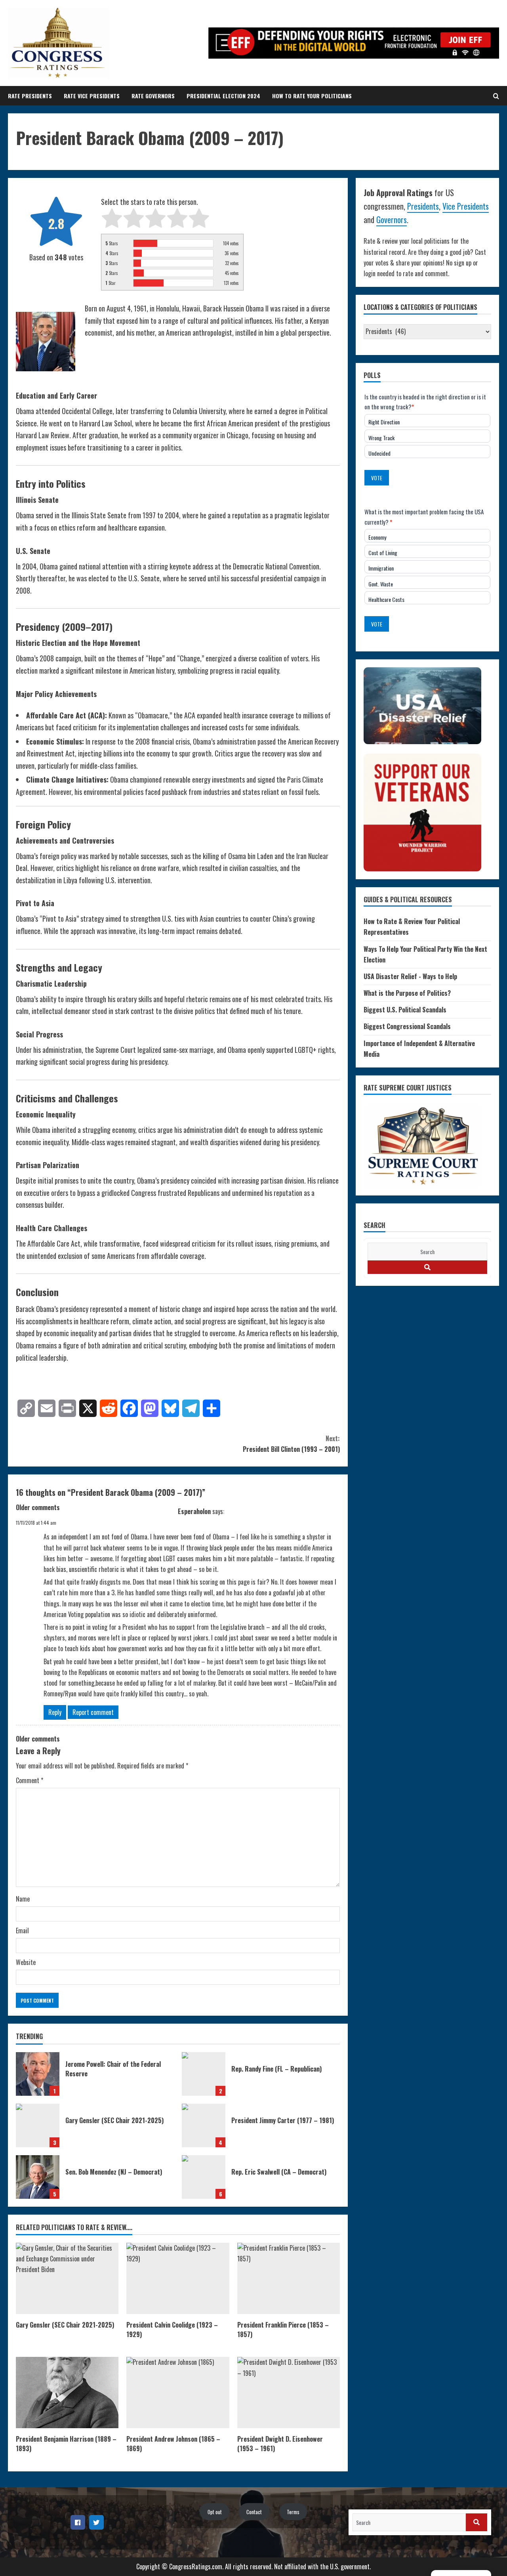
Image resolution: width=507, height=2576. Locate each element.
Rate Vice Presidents (92, 96)
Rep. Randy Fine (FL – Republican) (204, 2074)
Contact (254, 2512)
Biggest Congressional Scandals (407, 1026)
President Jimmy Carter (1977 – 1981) (204, 2125)
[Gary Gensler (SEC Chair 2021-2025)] (67, 2278)
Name (23, 1899)
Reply (55, 1712)
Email (22, 1931)
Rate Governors (153, 96)
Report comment (93, 1712)
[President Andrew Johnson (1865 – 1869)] (178, 2393)
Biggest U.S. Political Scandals (405, 1010)
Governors (392, 220)
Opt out (215, 2512)
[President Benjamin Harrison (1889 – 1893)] (67, 2393)
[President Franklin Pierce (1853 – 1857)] (289, 2278)
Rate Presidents (30, 96)
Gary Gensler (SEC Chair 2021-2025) (38, 2125)
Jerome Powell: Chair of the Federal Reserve (38, 2074)
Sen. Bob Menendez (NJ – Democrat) (38, 2177)
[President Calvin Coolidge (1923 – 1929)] (178, 2278)
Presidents (423, 206)
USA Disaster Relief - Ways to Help (410, 976)
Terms (293, 2512)
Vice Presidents (466, 206)
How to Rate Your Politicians (312, 96)
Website (26, 1962)
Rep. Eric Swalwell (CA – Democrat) (204, 2177)
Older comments (38, 1507)
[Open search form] (496, 96)
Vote (377, 478)
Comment (30, 1780)
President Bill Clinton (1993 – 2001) (291, 1444)
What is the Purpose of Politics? (407, 993)
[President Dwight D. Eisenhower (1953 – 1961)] (289, 2393)
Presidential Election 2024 (223, 96)
